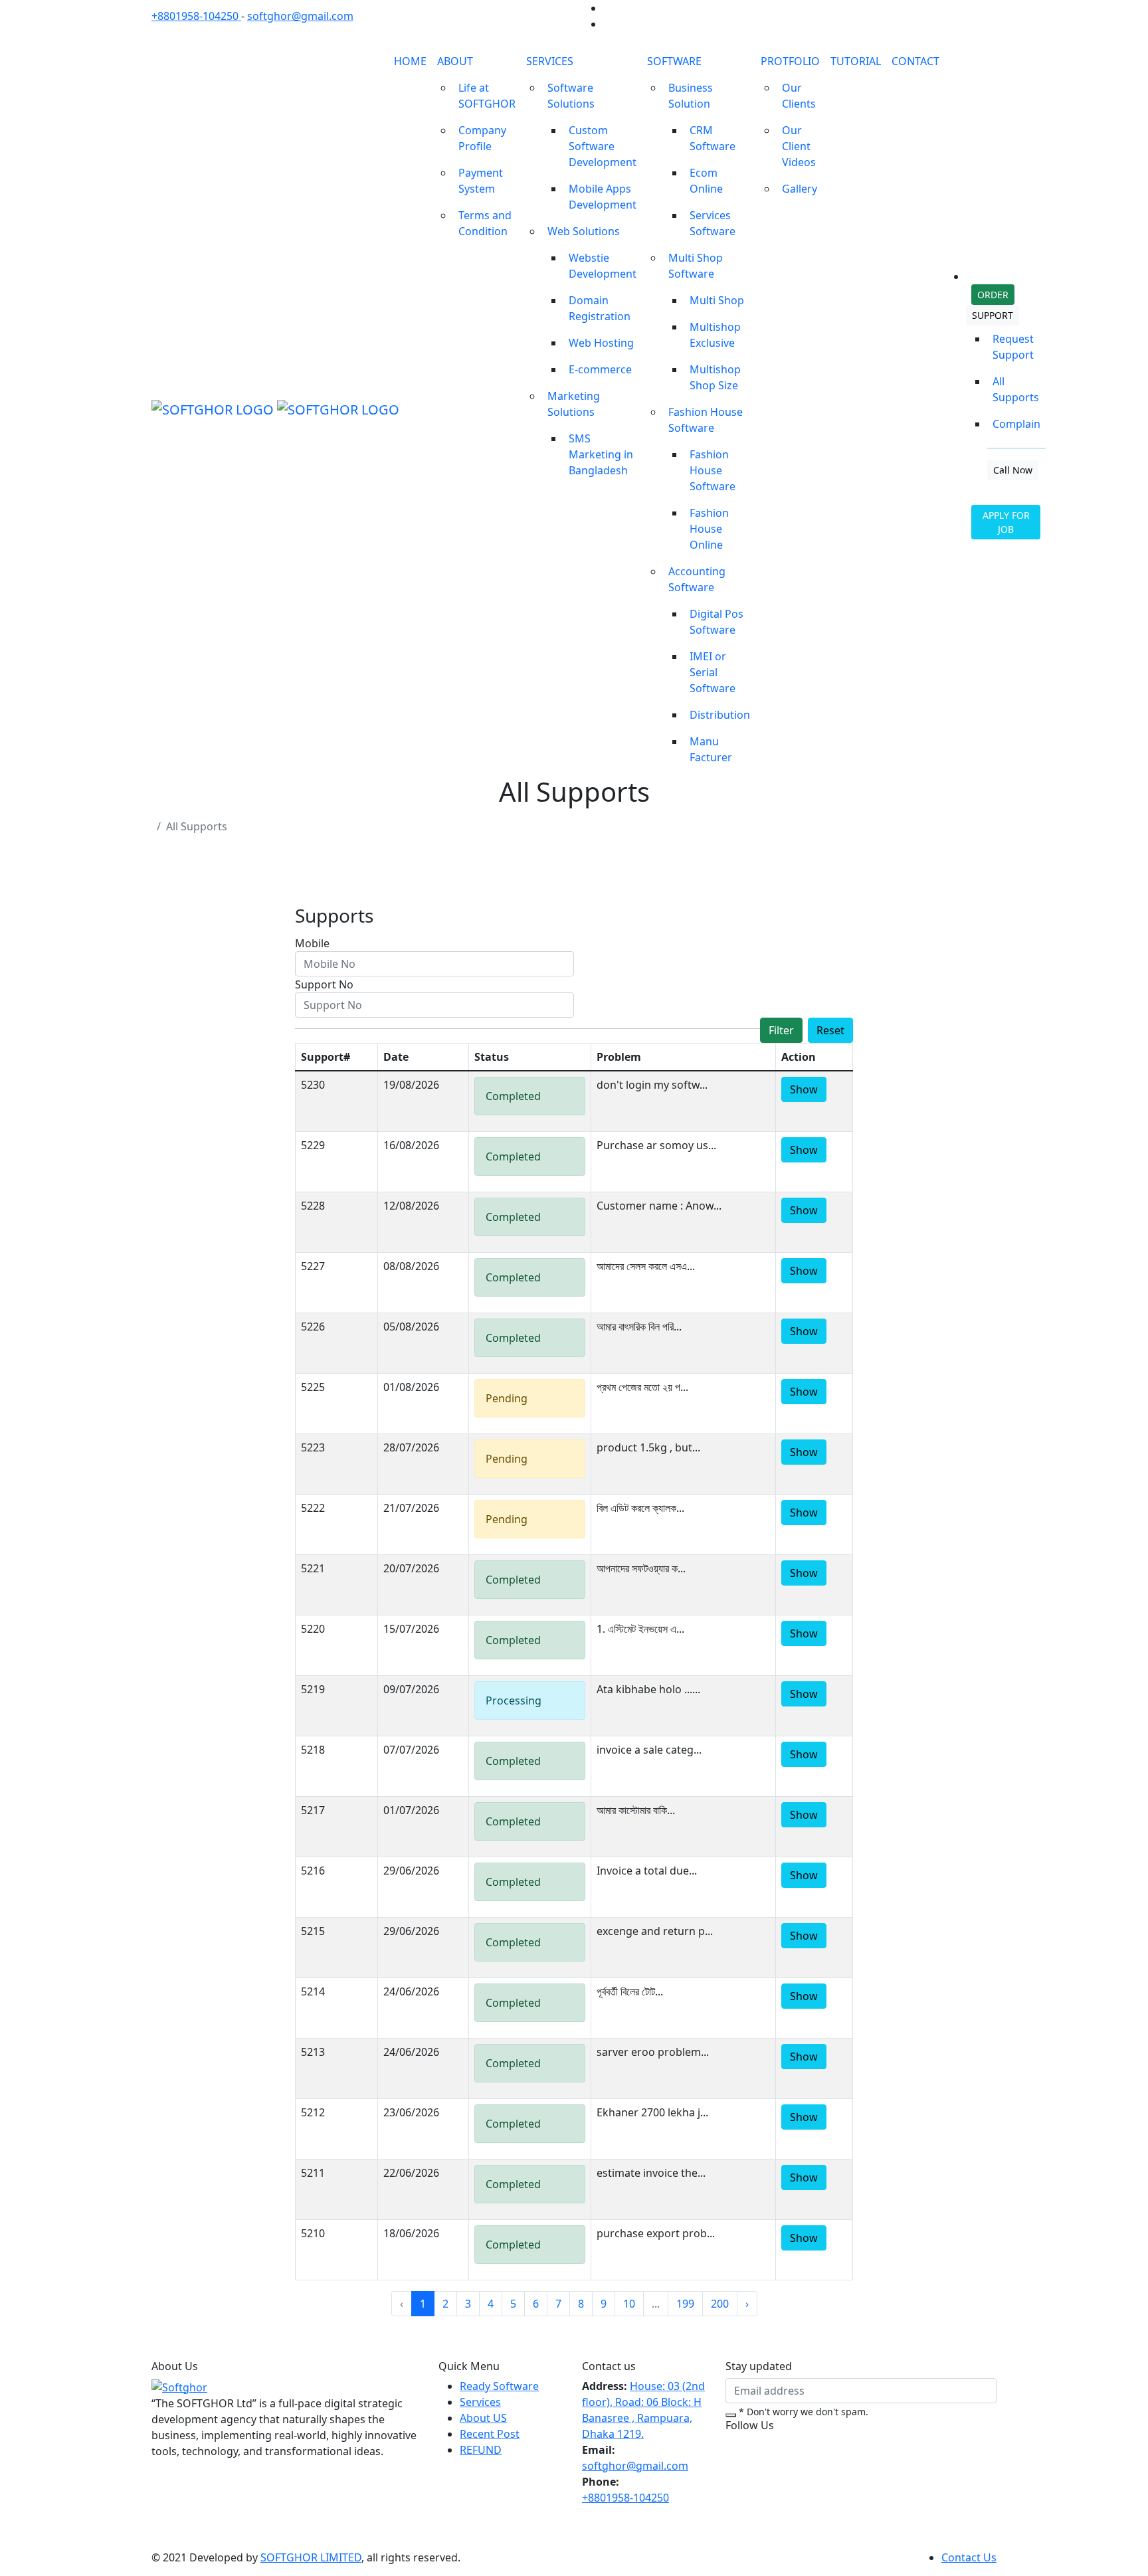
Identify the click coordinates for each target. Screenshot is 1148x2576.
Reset (830, 1030)
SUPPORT (993, 315)
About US (483, 2418)
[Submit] (731, 2415)
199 (685, 2304)
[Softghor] (179, 2386)
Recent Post (490, 2434)
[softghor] (265, 409)
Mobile (312, 943)
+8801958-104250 (196, 16)
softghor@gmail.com (300, 16)
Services (480, 2402)
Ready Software (499, 2386)
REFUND (481, 2450)
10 (629, 2304)
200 (720, 2304)
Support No (324, 984)
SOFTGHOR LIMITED (311, 2557)
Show (804, 1089)
